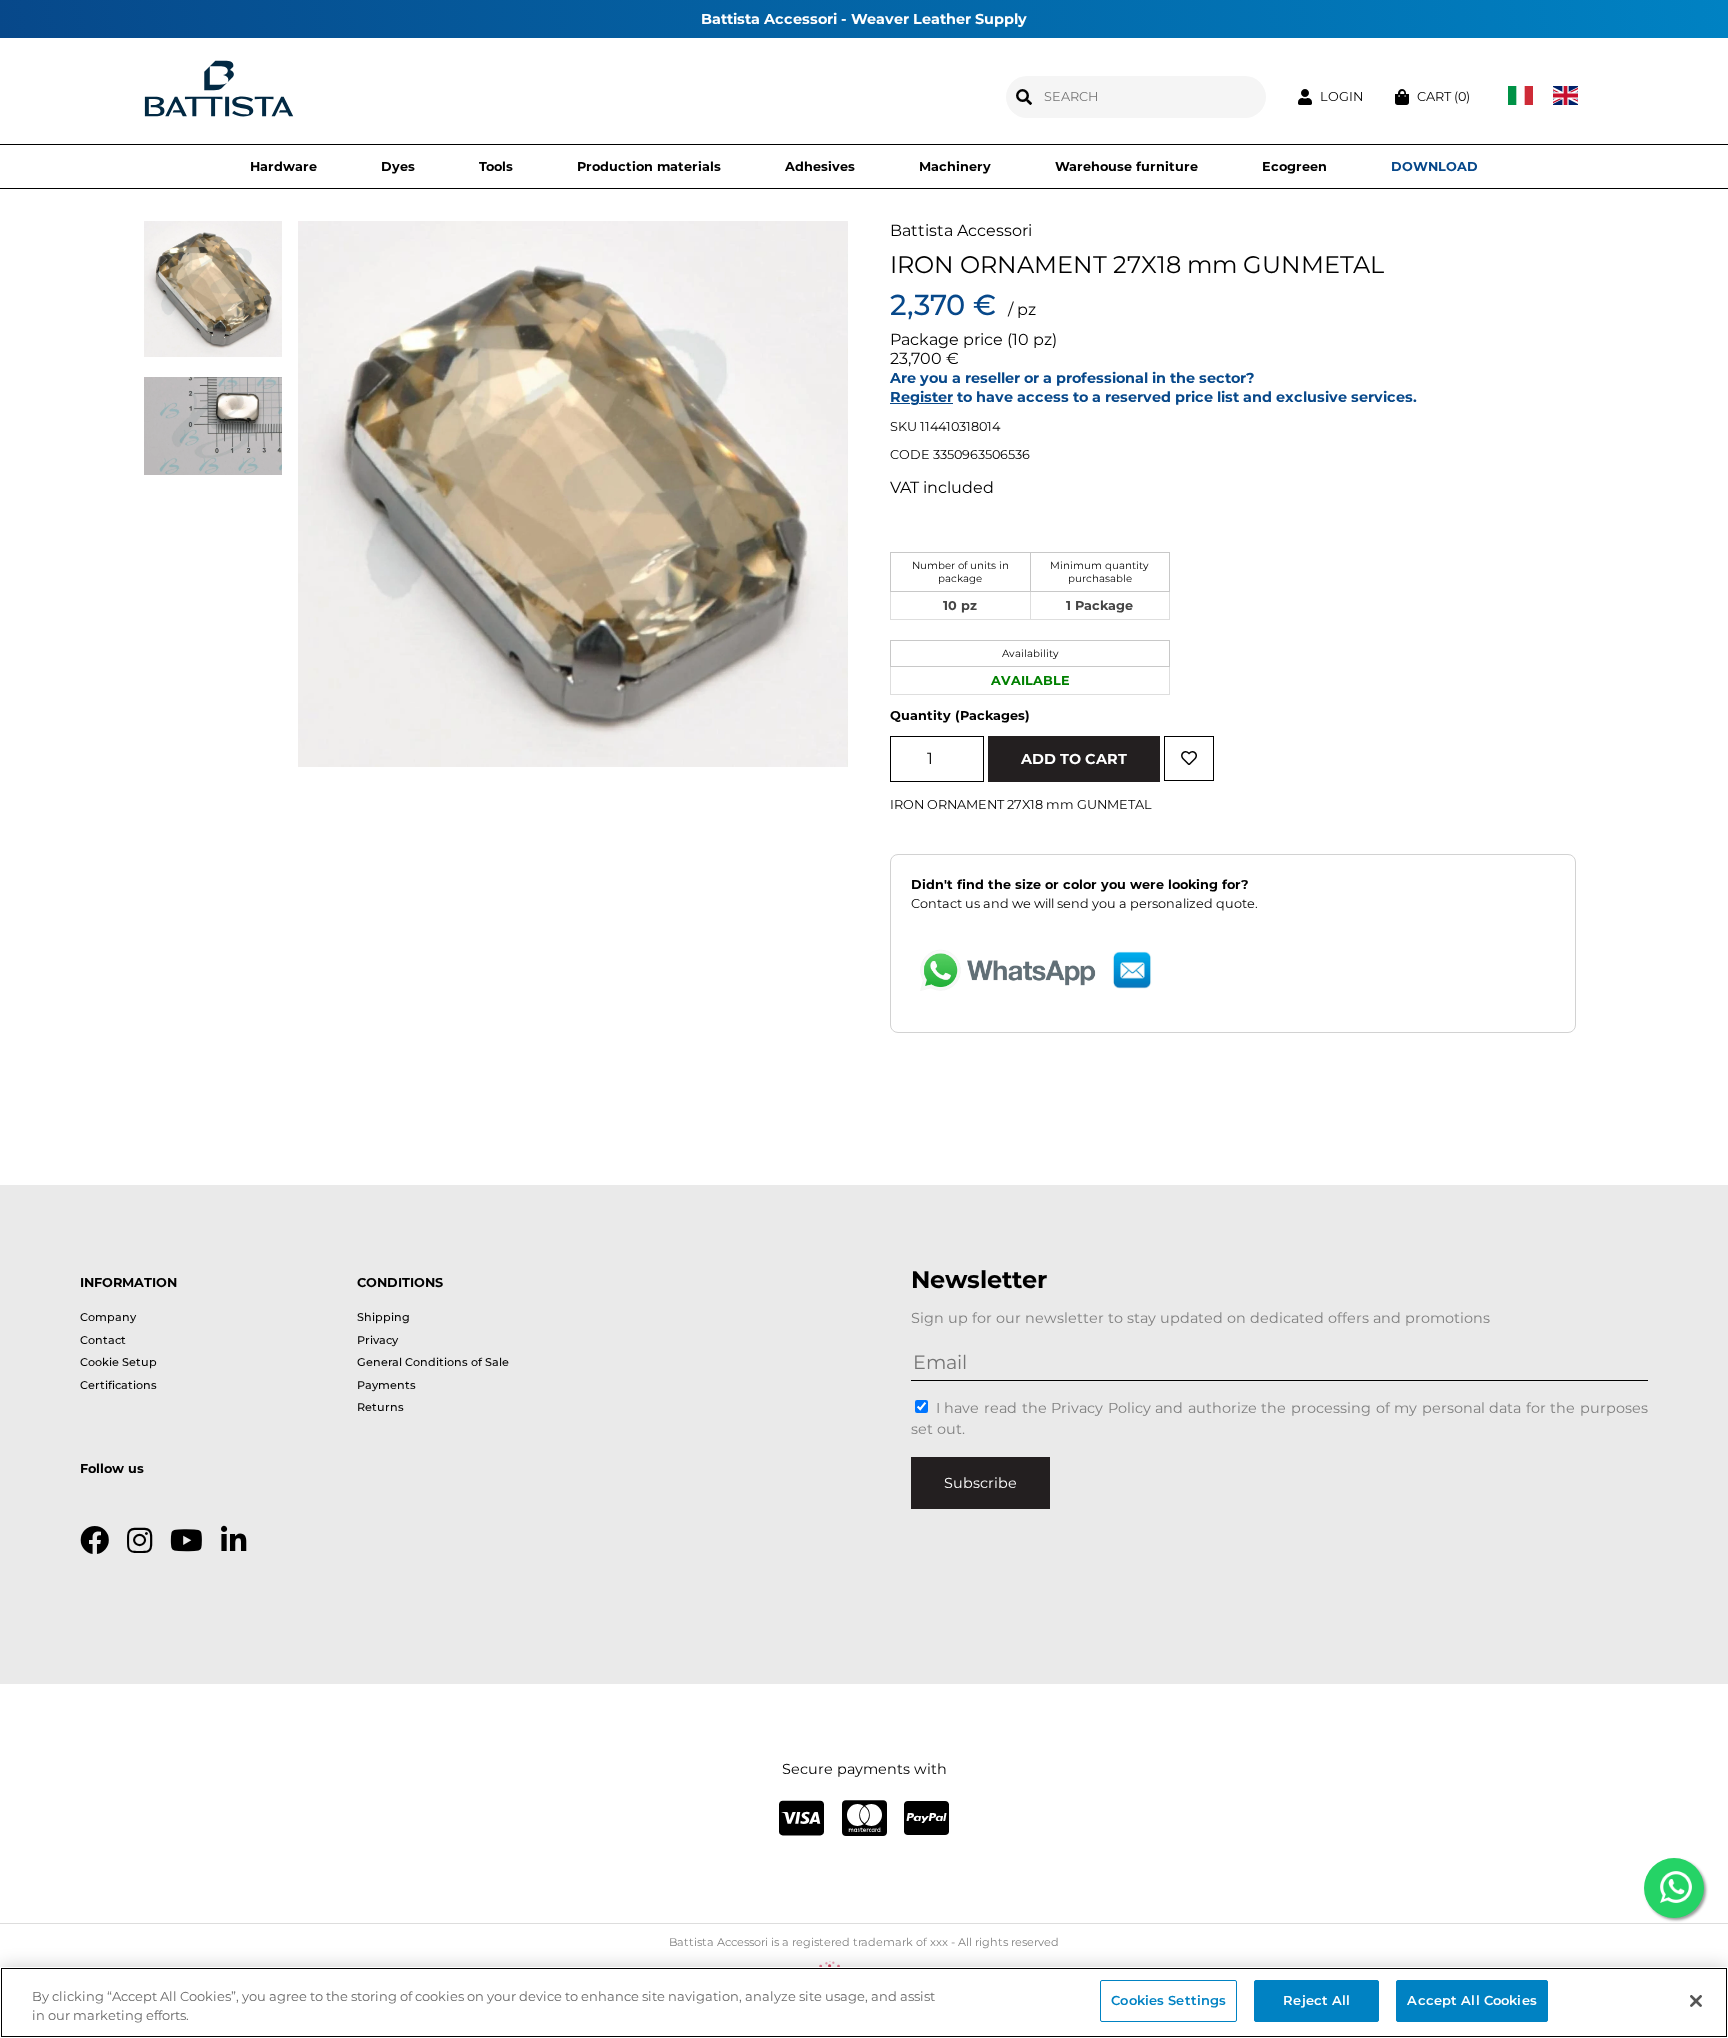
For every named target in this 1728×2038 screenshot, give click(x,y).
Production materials (649, 166)
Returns (380, 1407)
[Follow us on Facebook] (94, 1541)
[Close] (1696, 2001)
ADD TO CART (1074, 759)
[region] (864, 2002)
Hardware (283, 166)
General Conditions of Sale (433, 1362)
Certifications (118, 1385)
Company (108, 1317)
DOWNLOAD (1434, 166)
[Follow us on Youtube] (186, 1541)
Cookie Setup (118, 1362)
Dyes (398, 166)
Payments (386, 1385)
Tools (496, 166)
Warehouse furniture (1126, 166)
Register (921, 397)
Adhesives (820, 166)
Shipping (383, 1317)
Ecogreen (1294, 166)
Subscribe (980, 1483)
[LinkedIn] (233, 1541)
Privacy (377, 1340)
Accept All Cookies (1471, 2000)
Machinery (955, 166)
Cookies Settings (1168, 2000)
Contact (103, 1340)
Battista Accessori (961, 230)
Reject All (1316, 2000)
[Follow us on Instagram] (139, 1541)
